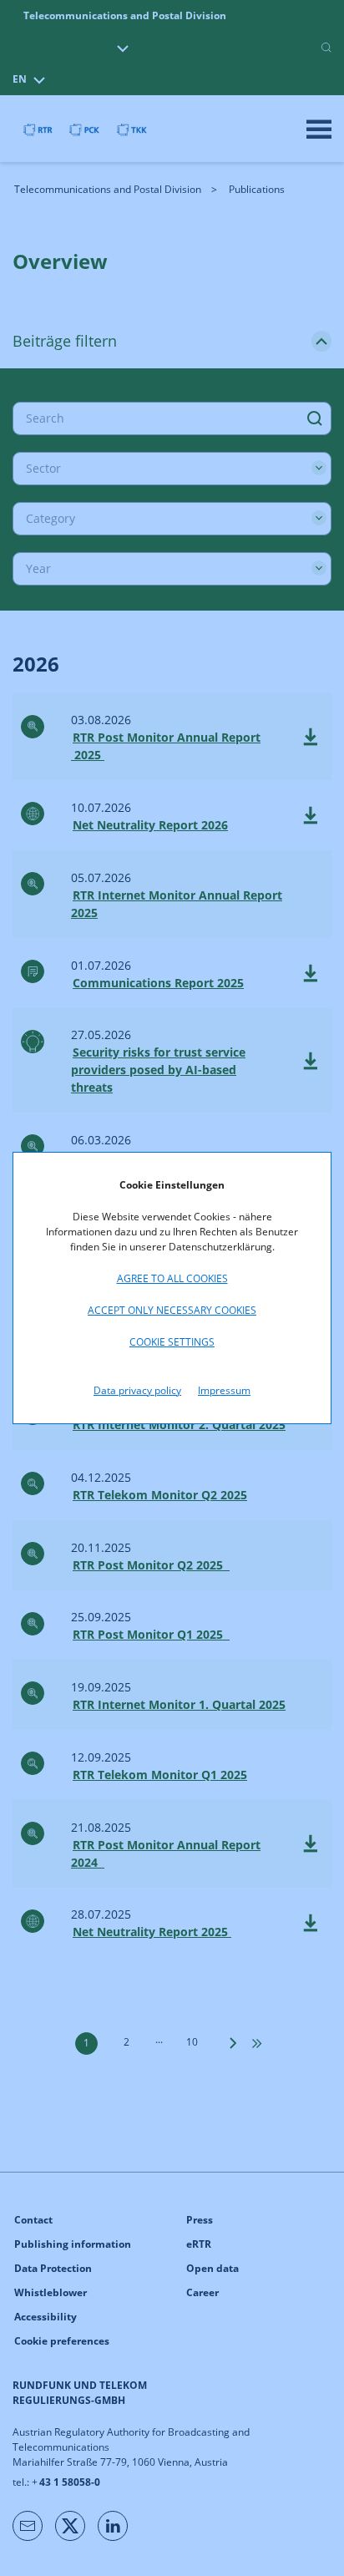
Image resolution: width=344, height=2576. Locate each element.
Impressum (224, 1390)
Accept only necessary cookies (172, 1310)
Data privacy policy (137, 1390)
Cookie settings (172, 1342)
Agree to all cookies (172, 1278)
